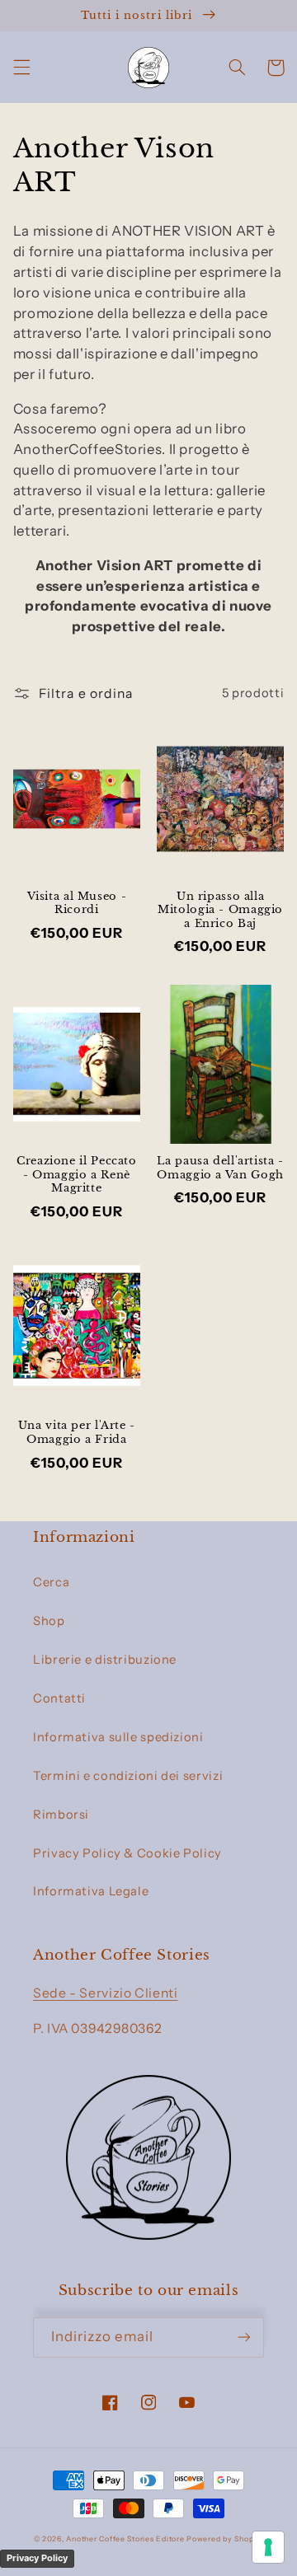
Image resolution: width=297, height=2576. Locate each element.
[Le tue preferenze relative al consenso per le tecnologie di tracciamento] (268, 2547)
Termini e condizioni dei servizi (128, 1776)
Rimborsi (61, 1815)
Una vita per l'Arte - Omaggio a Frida (77, 1432)
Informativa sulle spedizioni (118, 1737)
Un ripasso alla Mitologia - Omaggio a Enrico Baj (220, 910)
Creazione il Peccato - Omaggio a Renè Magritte (77, 1174)
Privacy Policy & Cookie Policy (127, 1853)
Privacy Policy (37, 2558)
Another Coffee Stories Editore (125, 2539)
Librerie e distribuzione (105, 1660)
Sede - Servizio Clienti (106, 1993)
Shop (49, 1621)
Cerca (51, 1582)
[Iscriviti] (244, 2337)
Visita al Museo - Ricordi (77, 903)
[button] (21, 68)
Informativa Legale (91, 1891)
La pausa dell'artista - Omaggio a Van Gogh (220, 1167)
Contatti (59, 1698)
